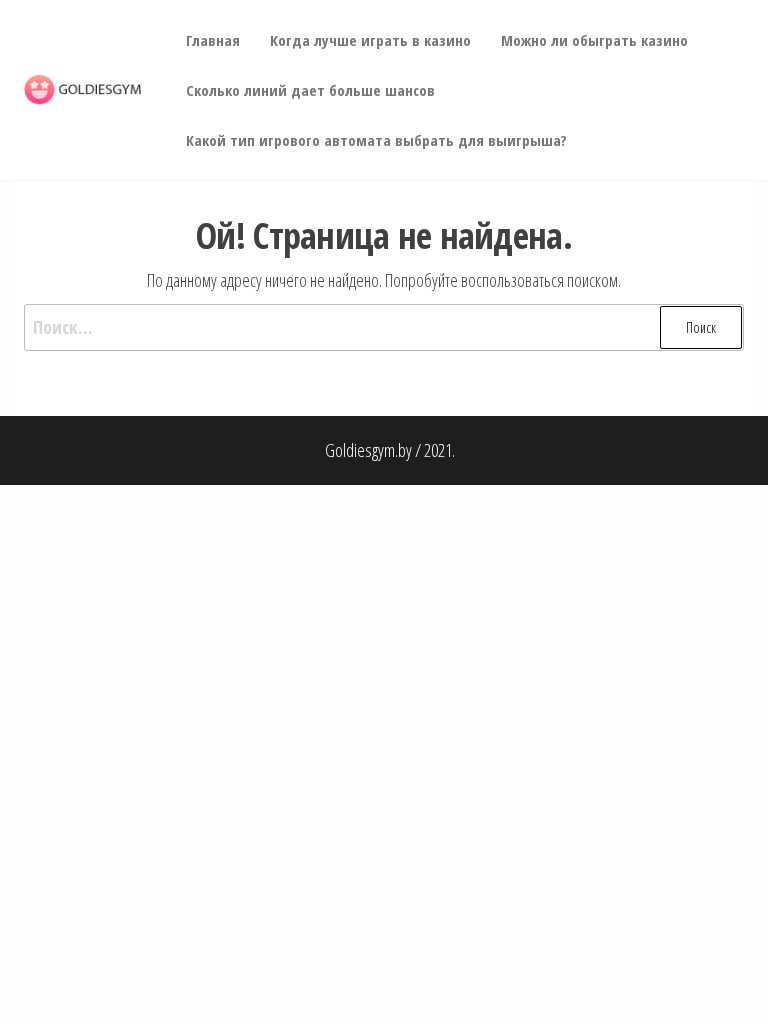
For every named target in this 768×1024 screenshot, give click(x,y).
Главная (213, 40)
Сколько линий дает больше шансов (310, 90)
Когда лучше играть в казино (370, 40)
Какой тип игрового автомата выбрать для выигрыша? (376, 140)
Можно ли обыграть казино (594, 40)
